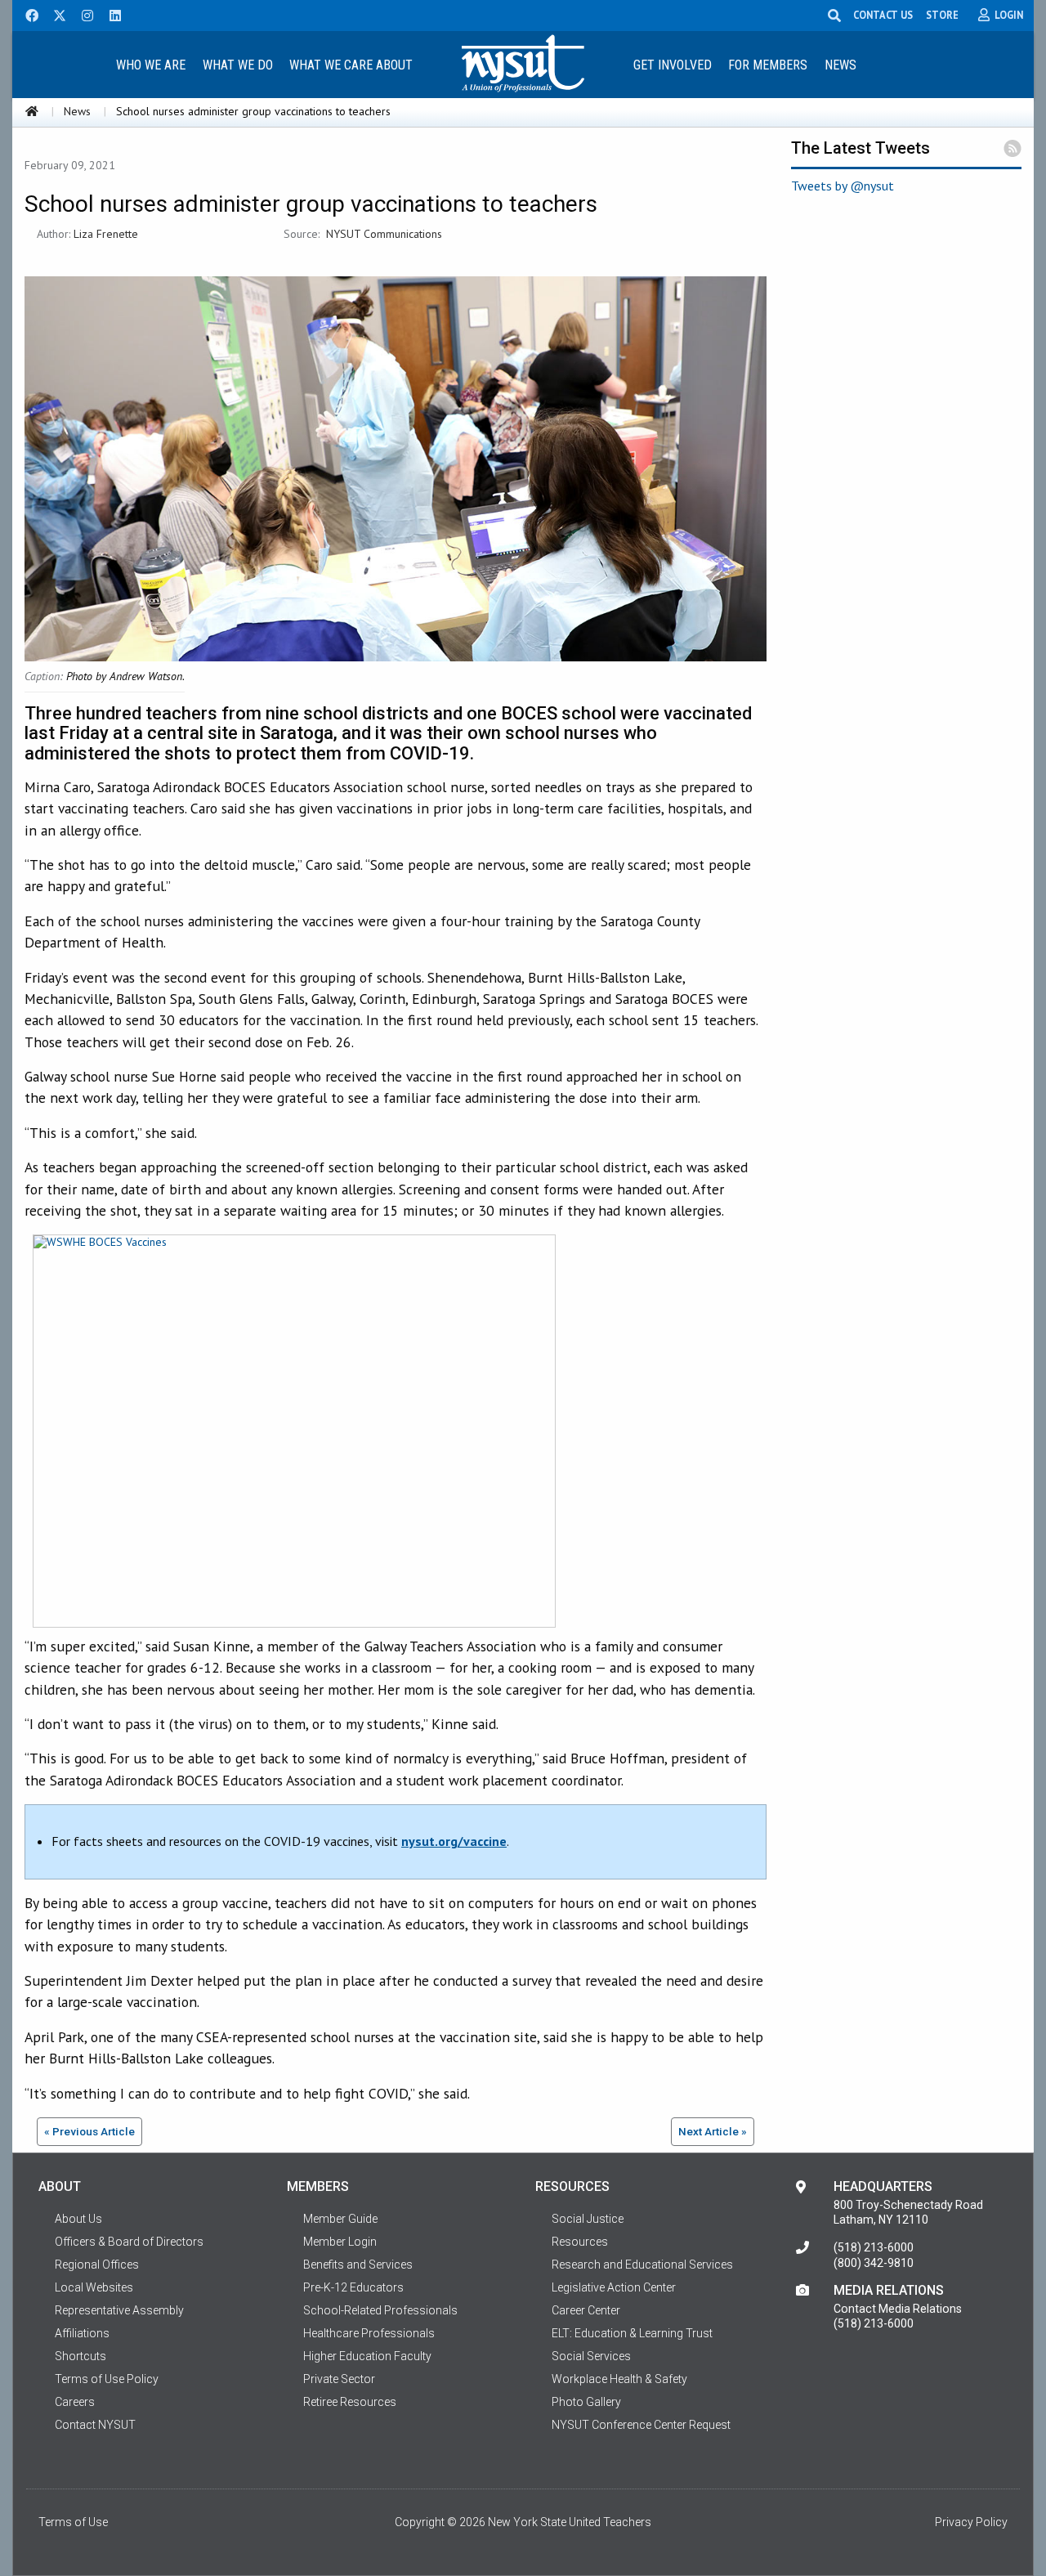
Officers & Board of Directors (129, 2242)
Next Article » (713, 2131)
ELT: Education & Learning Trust (632, 2333)
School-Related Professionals (380, 2310)
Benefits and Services (358, 2265)
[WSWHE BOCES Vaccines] (290, 1434)
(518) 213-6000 (874, 2247)
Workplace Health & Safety (619, 2379)
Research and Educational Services (642, 2265)
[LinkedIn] (110, 14)
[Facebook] (26, 14)
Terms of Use (73, 2522)
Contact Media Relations (898, 2309)
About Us (78, 2219)
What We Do (238, 65)
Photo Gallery (586, 2402)
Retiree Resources (350, 2402)
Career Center (586, 2310)
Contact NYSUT (95, 2425)
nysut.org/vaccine (454, 1841)
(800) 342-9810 (874, 2263)
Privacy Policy (971, 2522)
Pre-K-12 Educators (353, 2287)
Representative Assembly (119, 2310)
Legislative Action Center (614, 2287)
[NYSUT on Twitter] (54, 14)
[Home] (32, 111)
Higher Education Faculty (367, 2356)
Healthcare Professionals (369, 2333)
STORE (942, 15)
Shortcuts (80, 2356)
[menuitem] (150, 64)
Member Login (340, 2242)
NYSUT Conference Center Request (641, 2425)
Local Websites (94, 2287)
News (840, 65)
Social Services (591, 2356)
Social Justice (588, 2219)
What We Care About (351, 65)
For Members (768, 65)
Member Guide (340, 2219)
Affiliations (82, 2333)
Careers (75, 2402)
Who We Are (151, 65)
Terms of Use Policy (107, 2379)
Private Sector (339, 2379)
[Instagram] (83, 14)
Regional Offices (97, 2265)
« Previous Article (89, 2131)
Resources (580, 2242)
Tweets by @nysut (843, 186)
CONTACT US (883, 15)
